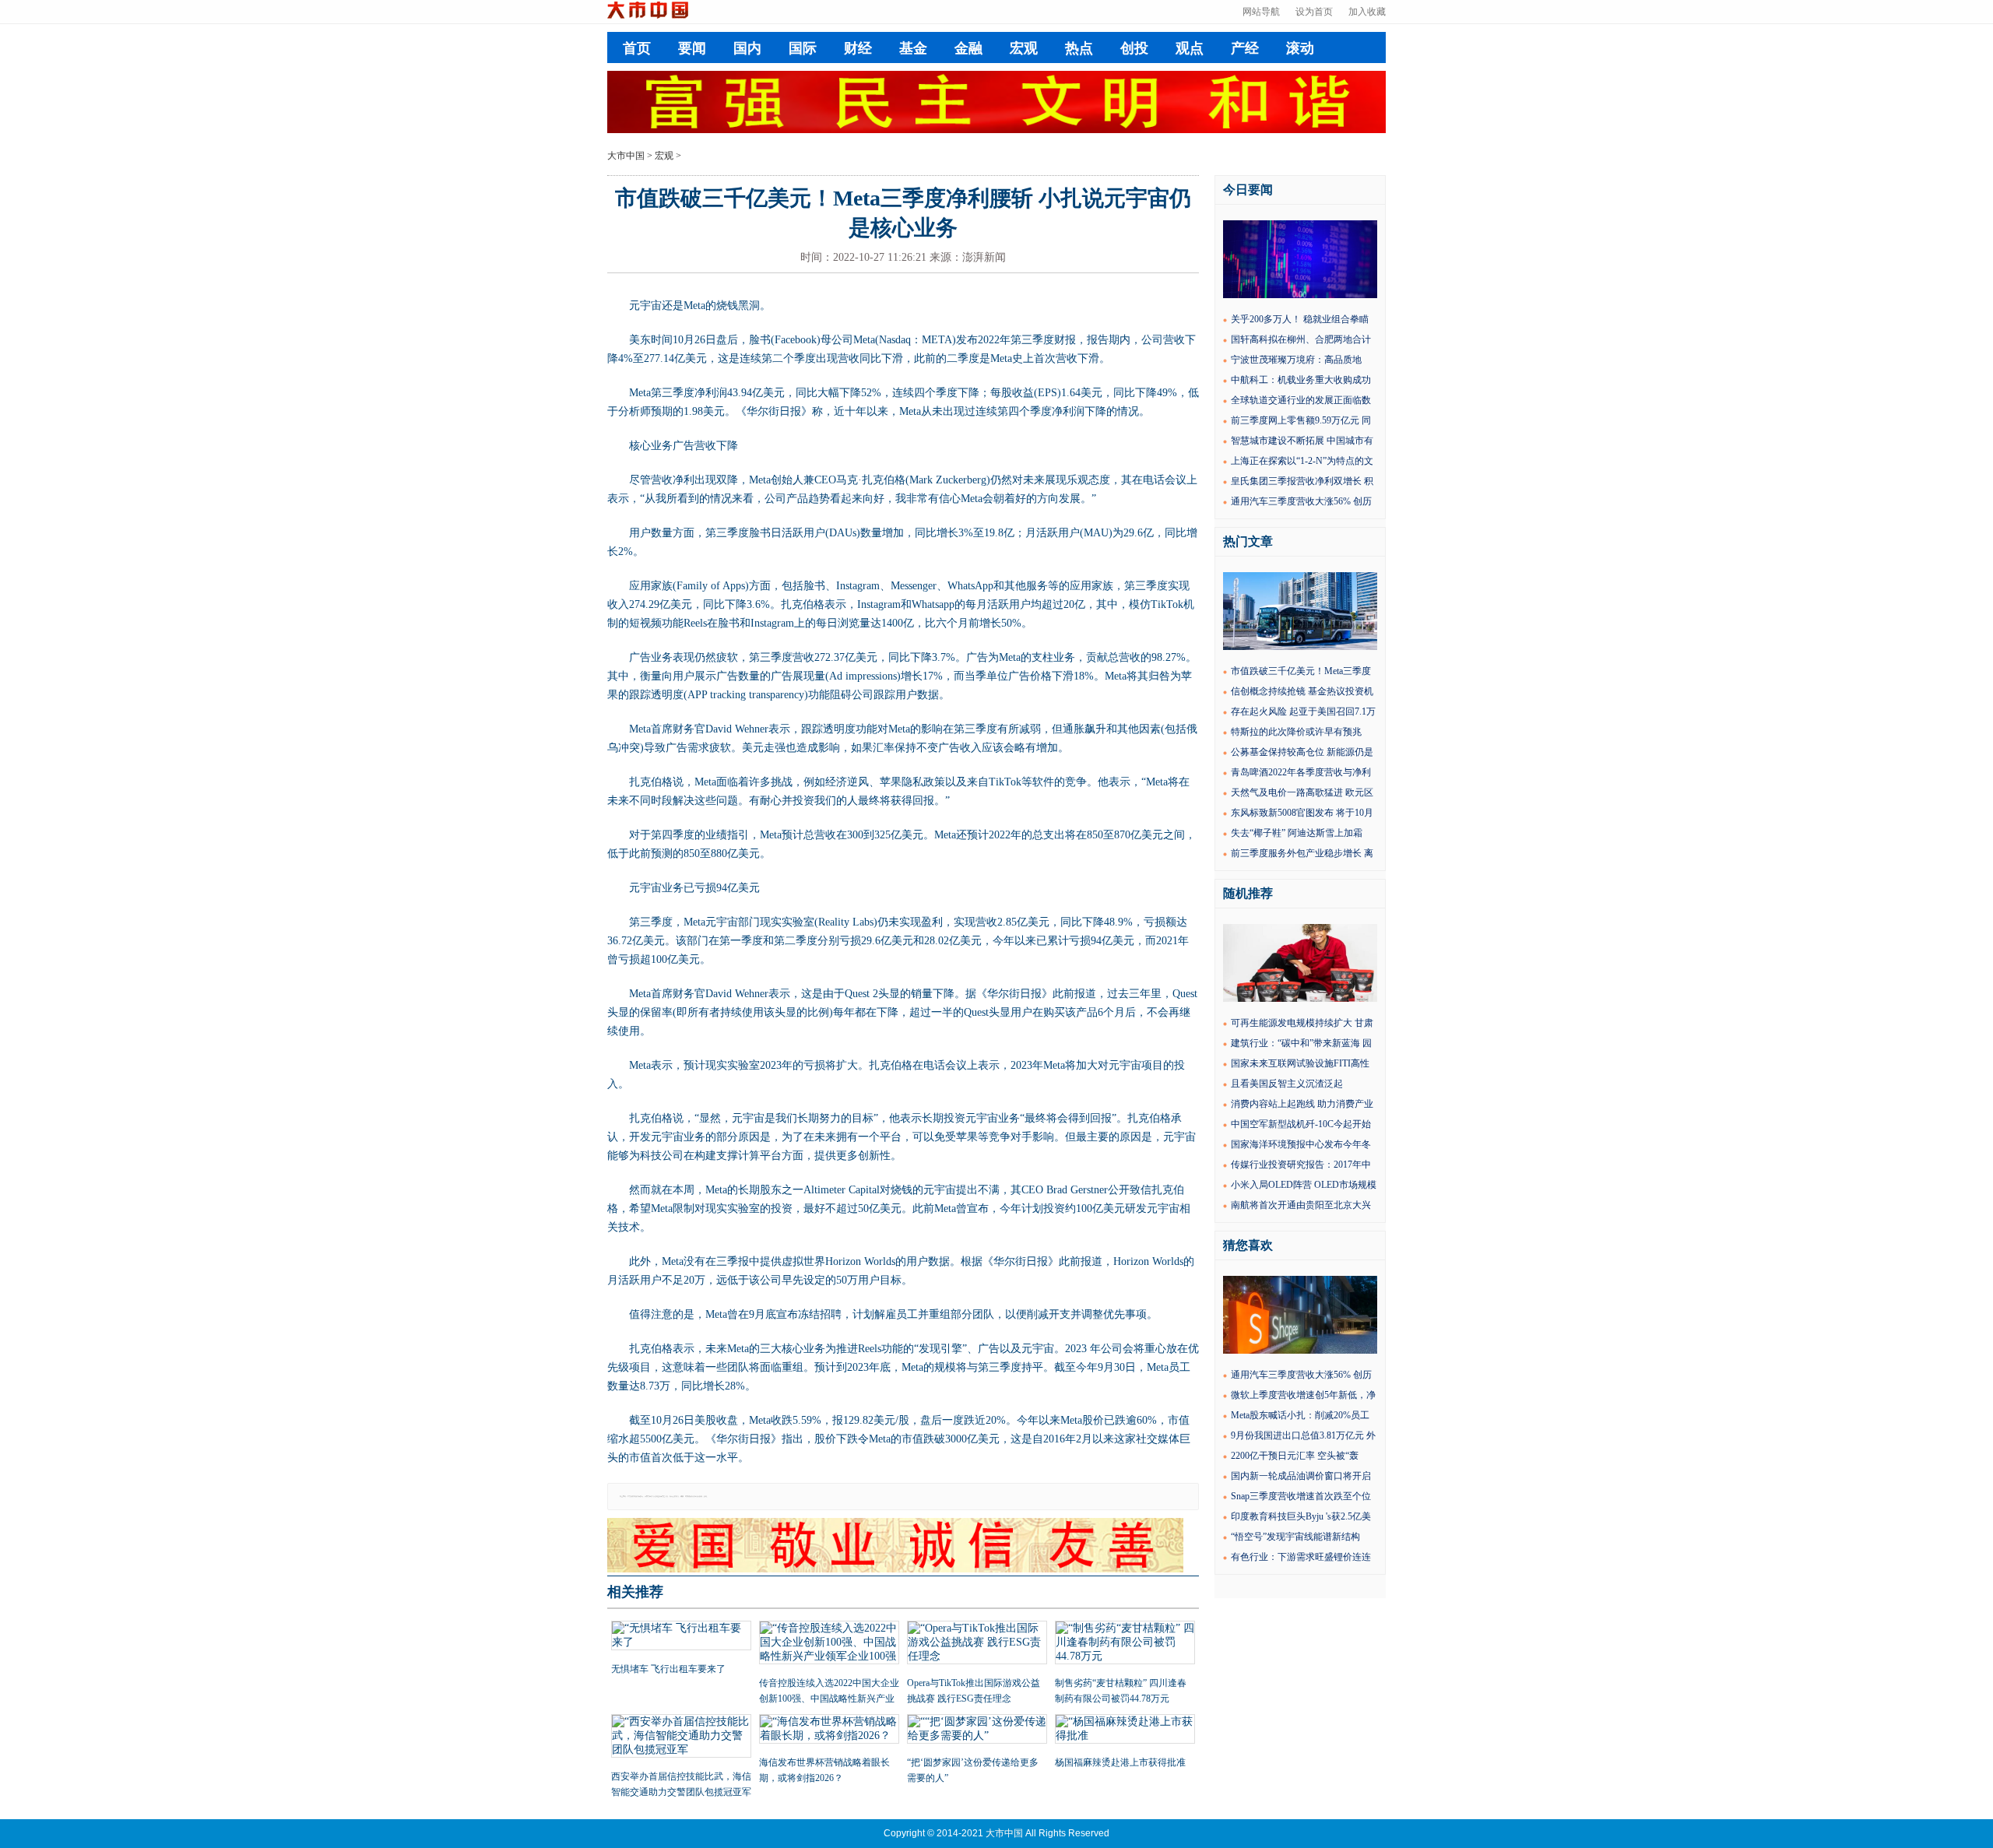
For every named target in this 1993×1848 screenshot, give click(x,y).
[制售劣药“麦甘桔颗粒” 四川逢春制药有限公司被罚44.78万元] (1125, 1644)
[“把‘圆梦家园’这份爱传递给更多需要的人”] (977, 1730)
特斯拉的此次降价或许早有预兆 (1296, 732)
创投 (1134, 48)
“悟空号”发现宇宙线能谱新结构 (1295, 1537)
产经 (1245, 48)
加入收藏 (1367, 12)
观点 (1190, 48)
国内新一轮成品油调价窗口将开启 (1301, 1476)
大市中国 (626, 156)
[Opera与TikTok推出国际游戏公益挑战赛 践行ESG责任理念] (977, 1644)
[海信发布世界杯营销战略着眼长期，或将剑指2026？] (829, 1730)
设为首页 (1314, 12)
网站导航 (1261, 12)
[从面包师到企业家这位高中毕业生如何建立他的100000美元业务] (1300, 999)
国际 (803, 48)
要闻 (692, 48)
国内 (747, 48)
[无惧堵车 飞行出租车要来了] (681, 1637)
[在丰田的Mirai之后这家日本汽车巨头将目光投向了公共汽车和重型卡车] (1300, 647)
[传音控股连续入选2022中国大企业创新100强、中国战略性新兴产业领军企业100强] (829, 1644)
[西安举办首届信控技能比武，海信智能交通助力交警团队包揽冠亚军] (681, 1737)
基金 (913, 48)
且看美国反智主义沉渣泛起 (1287, 1084)
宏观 (1024, 48)
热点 (1079, 48)
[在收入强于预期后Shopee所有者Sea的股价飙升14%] (1300, 1351)
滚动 (1300, 48)
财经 (858, 48)
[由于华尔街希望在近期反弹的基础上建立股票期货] (1300, 295)
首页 (637, 48)
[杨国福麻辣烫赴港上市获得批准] (1125, 1730)
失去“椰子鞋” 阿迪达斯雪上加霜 (1297, 833)
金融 (968, 48)
